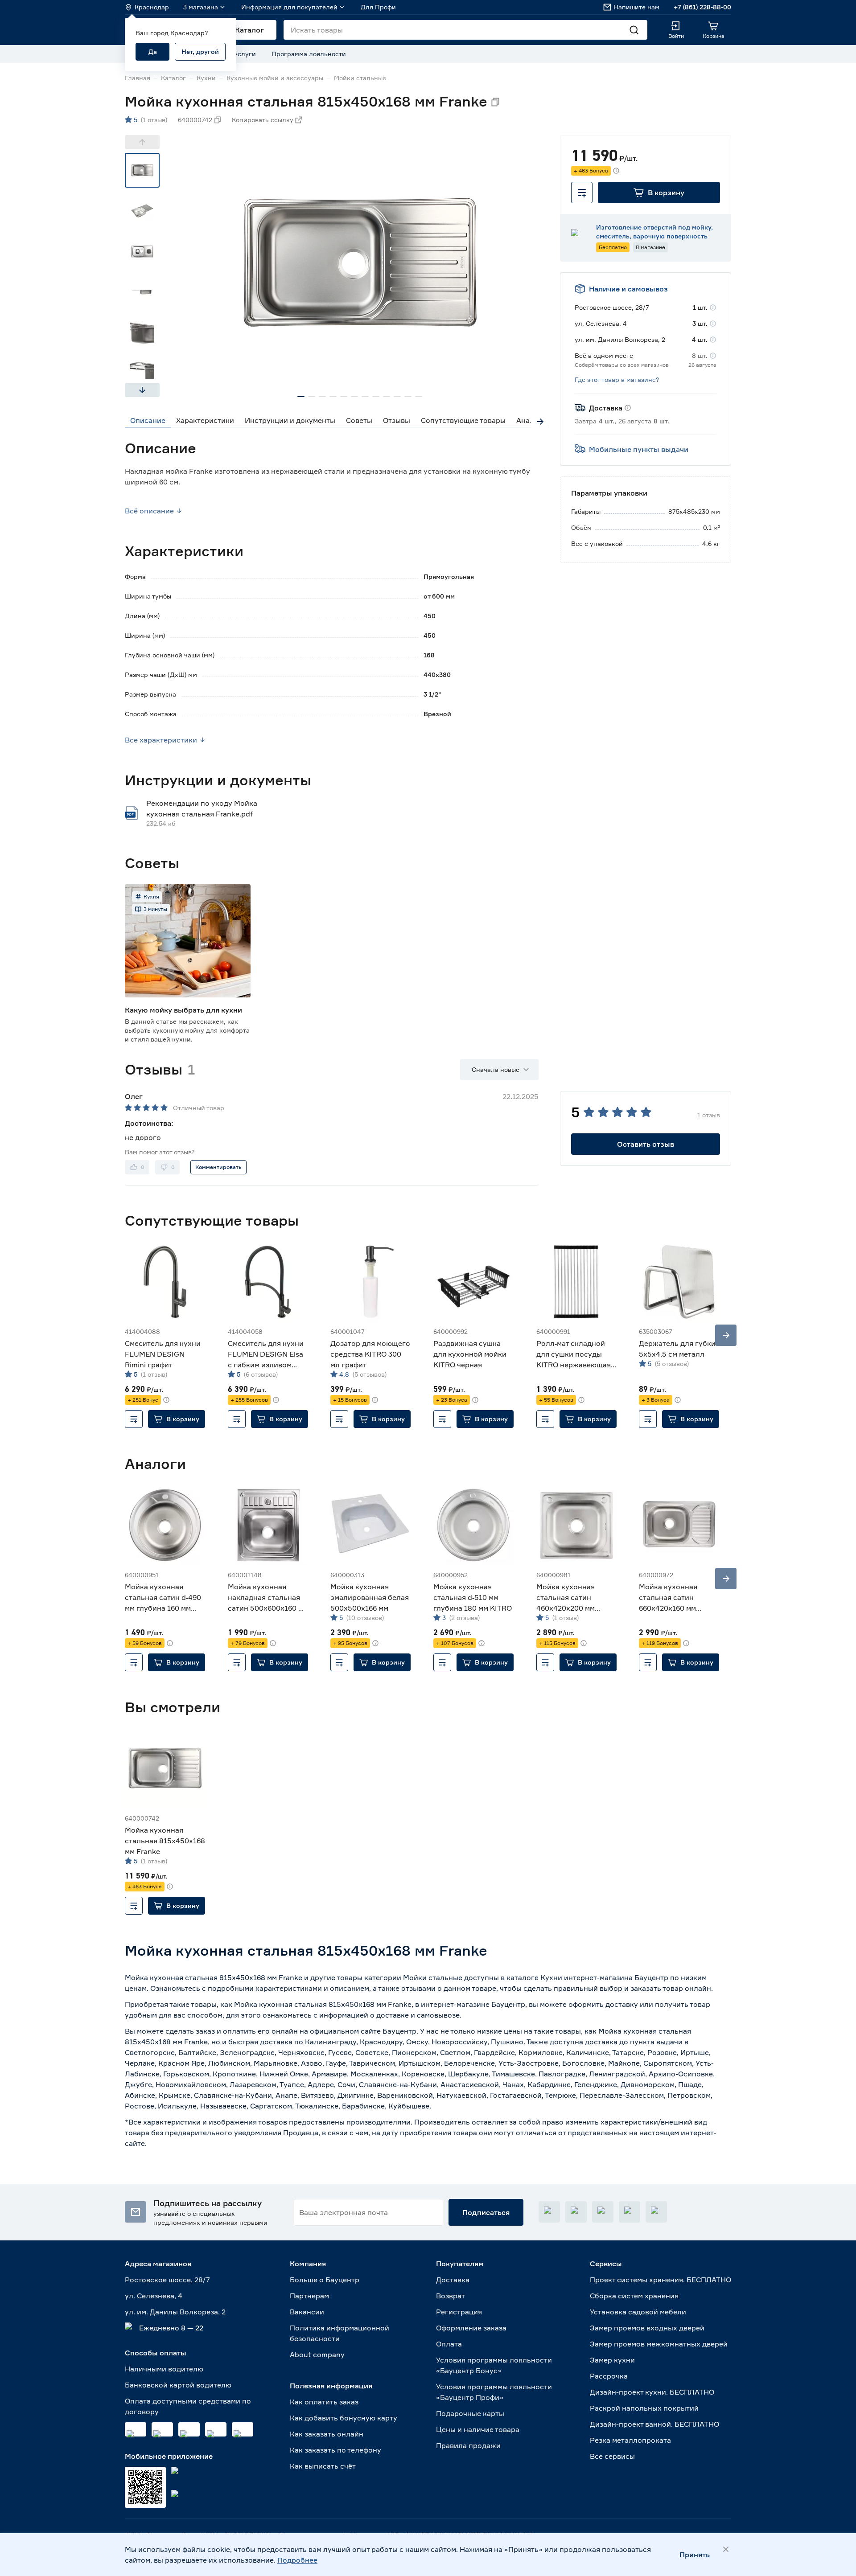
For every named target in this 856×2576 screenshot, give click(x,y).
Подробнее (297, 2560)
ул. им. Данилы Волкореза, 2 (175, 2312)
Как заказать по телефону (335, 2450)
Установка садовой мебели (638, 2312)
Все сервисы (612, 2456)
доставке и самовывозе (418, 2015)
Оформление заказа (471, 2328)
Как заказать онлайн (327, 2434)
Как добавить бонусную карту (344, 2418)
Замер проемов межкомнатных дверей (659, 2344)
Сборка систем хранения (634, 2296)
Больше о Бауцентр (325, 2280)
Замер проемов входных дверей (647, 2328)
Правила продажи (468, 2445)
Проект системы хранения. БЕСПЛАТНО (661, 2280)
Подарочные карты (470, 2413)
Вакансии (307, 2312)
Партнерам (309, 2296)
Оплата (449, 2344)
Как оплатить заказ (324, 2402)
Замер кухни (612, 2360)
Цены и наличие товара (478, 2429)
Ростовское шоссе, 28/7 (167, 2280)
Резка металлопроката (630, 2440)
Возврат (451, 2296)
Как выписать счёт (323, 2466)
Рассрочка (609, 2376)
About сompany (317, 2354)
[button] (659, 193)
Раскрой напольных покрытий (644, 2408)
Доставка (453, 2280)
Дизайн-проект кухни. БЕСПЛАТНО (652, 2392)
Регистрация (459, 2312)
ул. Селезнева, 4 (154, 2296)
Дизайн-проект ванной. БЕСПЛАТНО (654, 2424)
